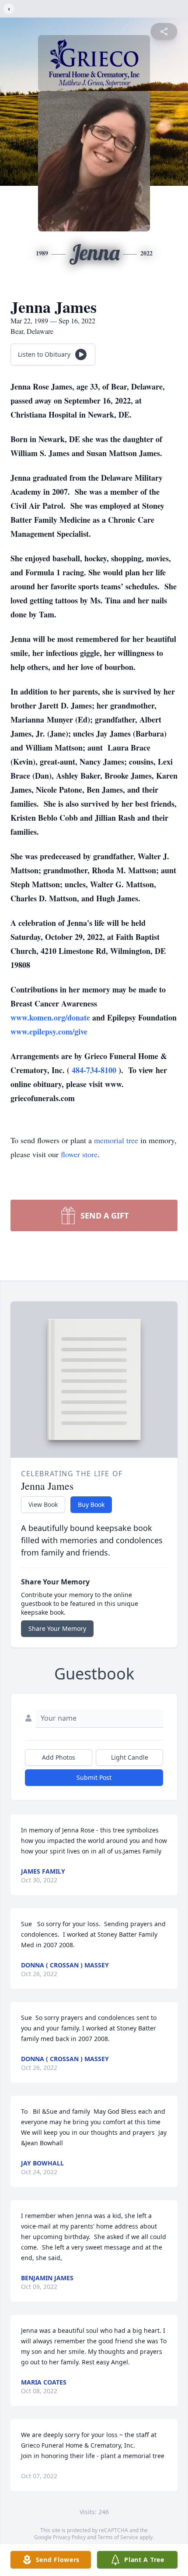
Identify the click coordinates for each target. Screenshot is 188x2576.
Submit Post (94, 1777)
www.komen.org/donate (51, 1017)
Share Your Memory (57, 1628)
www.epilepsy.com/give (49, 1031)
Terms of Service (118, 2537)
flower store (79, 1154)
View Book (43, 1504)
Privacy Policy (69, 2537)
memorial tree (116, 1140)
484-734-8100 (95, 1070)
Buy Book (91, 1504)
